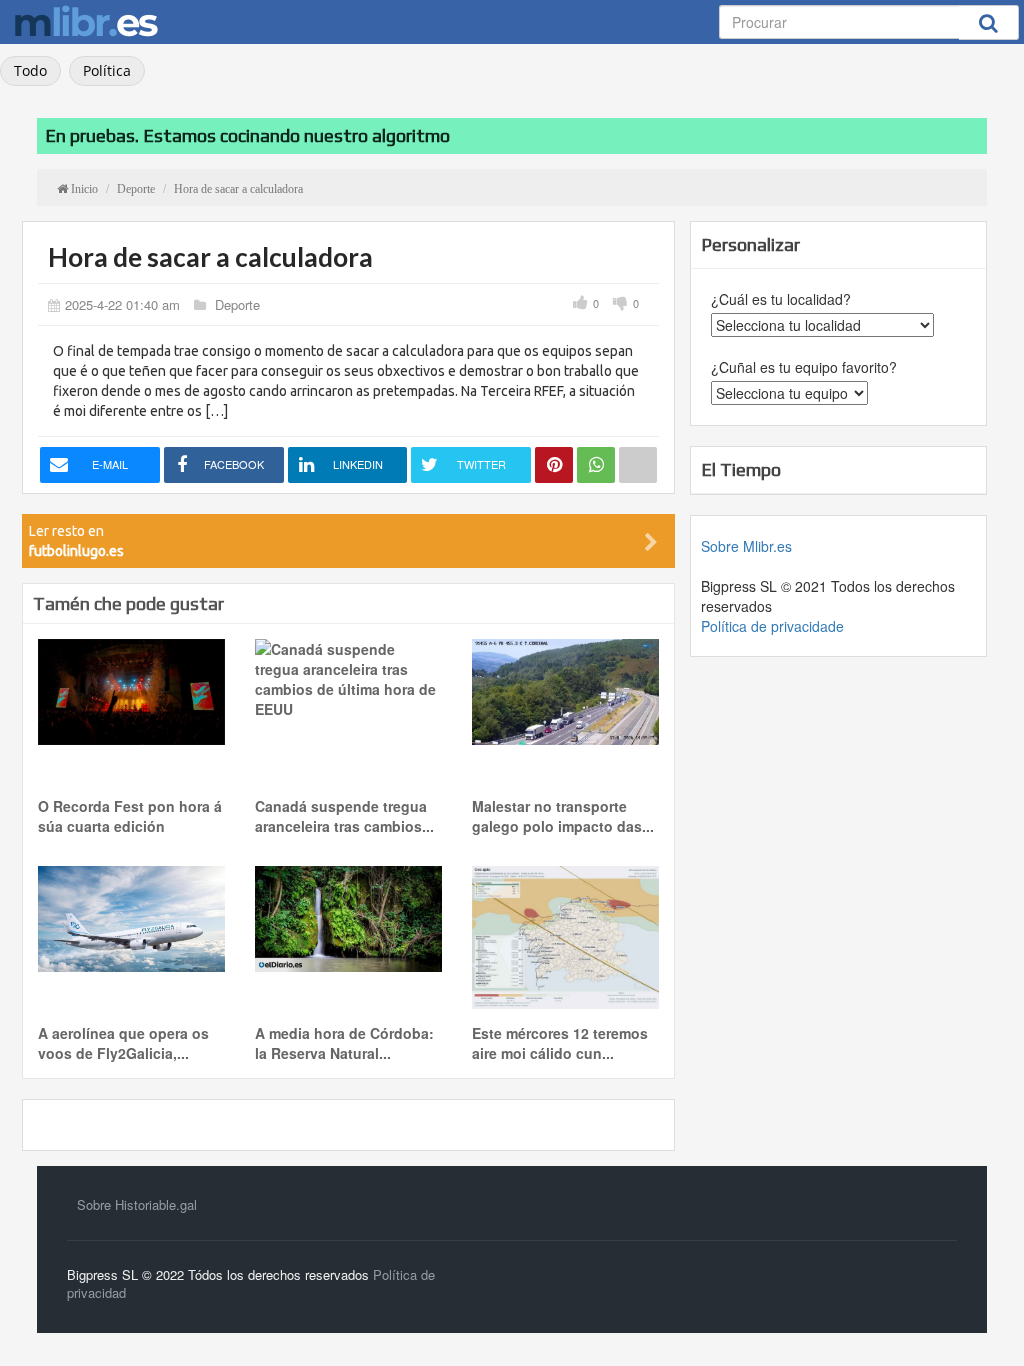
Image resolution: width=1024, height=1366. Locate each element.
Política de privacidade (772, 626)
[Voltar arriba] (983, 1325)
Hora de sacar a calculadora (210, 257)
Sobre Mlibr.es (746, 546)
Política (107, 70)
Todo (30, 70)
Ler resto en (76, 541)
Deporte (237, 304)
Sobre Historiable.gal (137, 1204)
